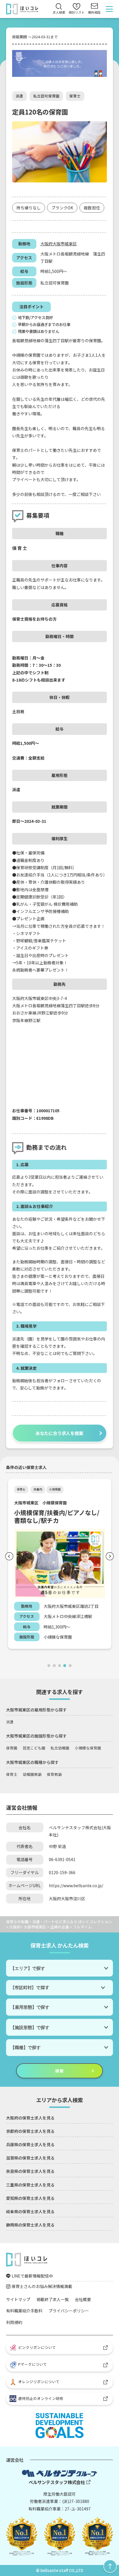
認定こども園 (34, 1748)
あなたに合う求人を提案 (59, 1433)
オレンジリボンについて (39, 2382)
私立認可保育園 (46, 96)
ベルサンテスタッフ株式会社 (57, 2482)
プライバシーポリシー (69, 2311)
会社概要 (83, 2299)
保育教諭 (54, 1774)
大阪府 (47, 244)
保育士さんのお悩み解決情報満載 (42, 2286)
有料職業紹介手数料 (24, 2311)
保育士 (75, 96)
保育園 (12, 1748)
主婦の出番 (60, 1927)
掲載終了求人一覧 (53, 2299)
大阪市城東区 (65, 244)
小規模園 (55, 1489)
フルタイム (82, 1927)
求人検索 (59, 12)
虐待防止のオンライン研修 (40, 2398)
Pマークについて (32, 2364)
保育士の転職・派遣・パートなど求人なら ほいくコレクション (59, 1922)
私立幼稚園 (60, 1748)
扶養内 (38, 1489)
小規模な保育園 (88, 1748)
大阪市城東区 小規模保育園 (40, 1503)
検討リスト (77, 9)
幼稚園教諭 (32, 1774)
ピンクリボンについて (37, 2347)
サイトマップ (18, 2299)
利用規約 (14, 2322)
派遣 (19, 96)
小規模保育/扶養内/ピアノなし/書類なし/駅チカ (57, 1516)
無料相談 (94, 12)
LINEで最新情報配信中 (32, 2276)
